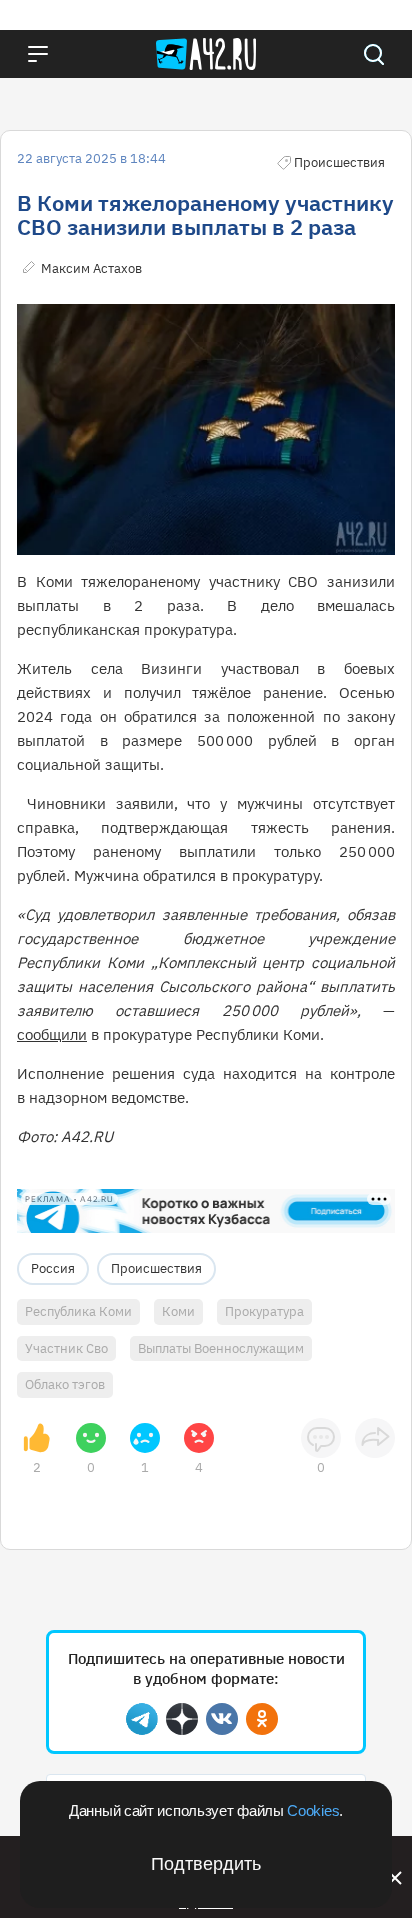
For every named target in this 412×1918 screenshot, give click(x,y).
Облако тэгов (65, 1384)
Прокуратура (264, 1311)
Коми (178, 1311)
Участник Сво (66, 1348)
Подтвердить (206, 1864)
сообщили (52, 1034)
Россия (53, 1268)
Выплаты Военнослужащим (221, 1348)
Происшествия (156, 1268)
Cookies (313, 1810)
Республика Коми (78, 1311)
